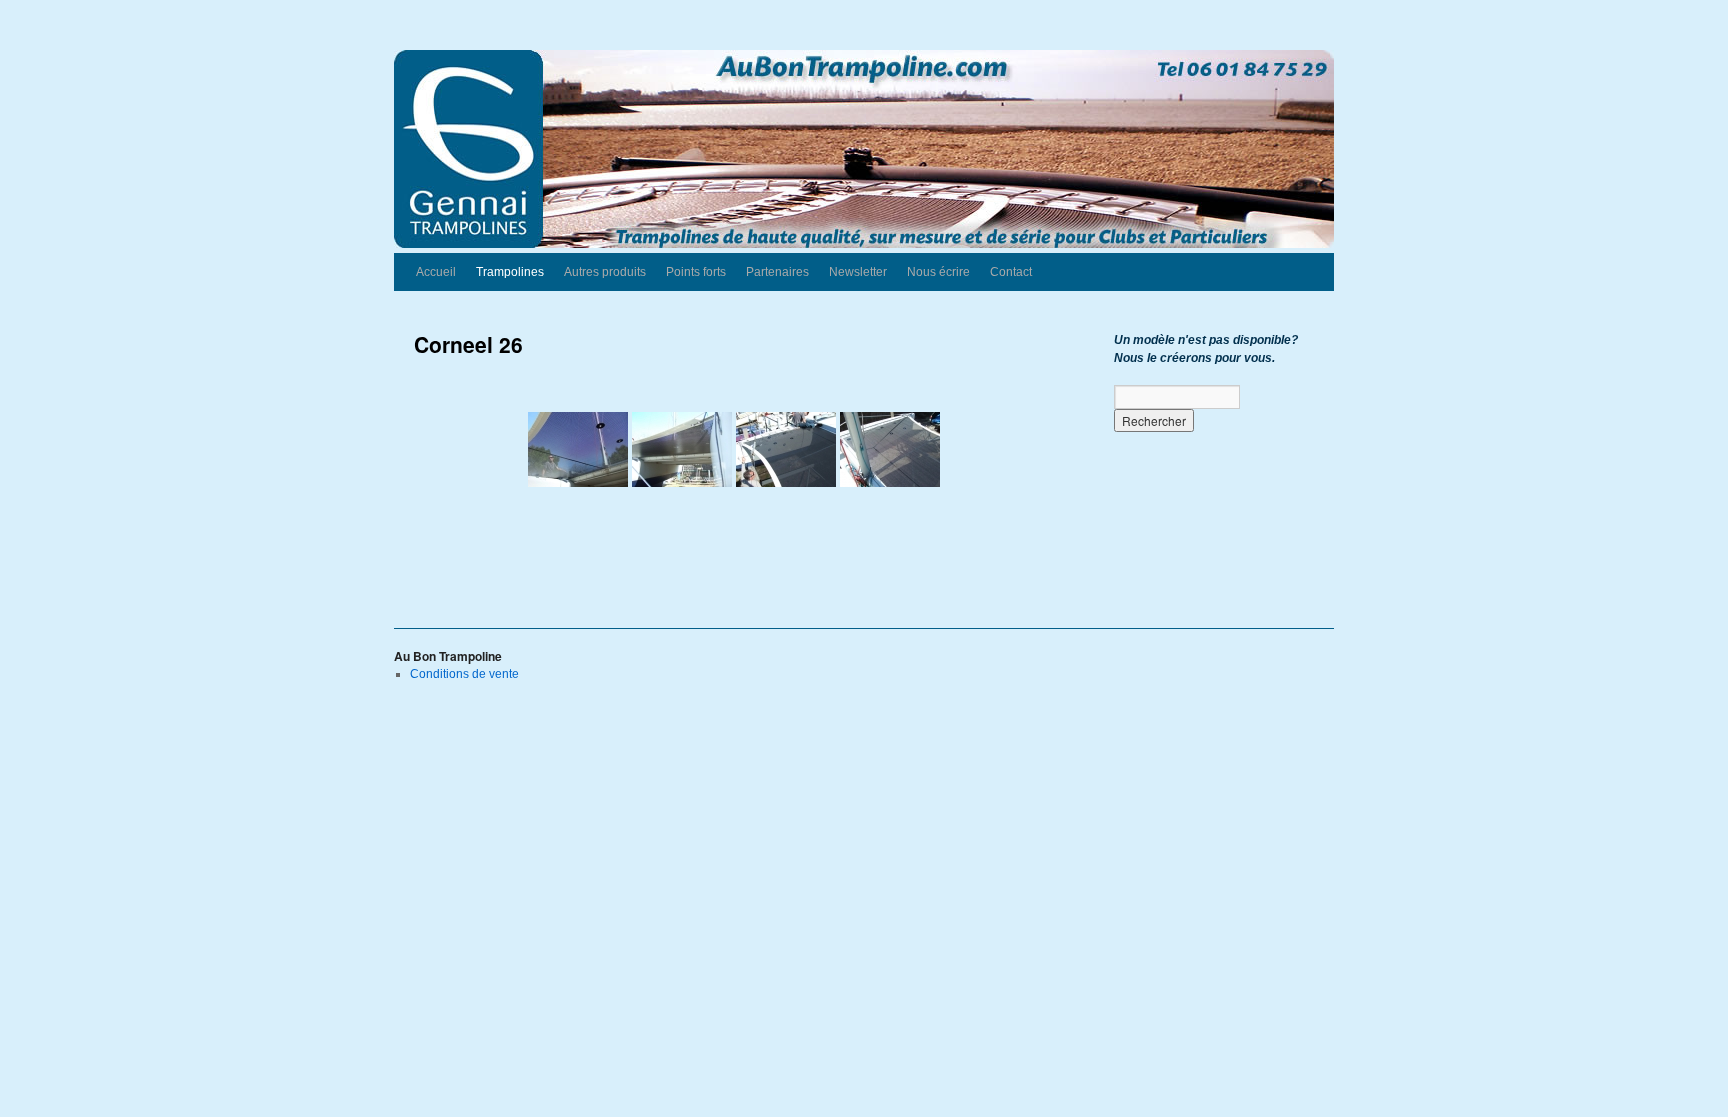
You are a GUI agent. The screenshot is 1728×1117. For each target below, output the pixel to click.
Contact (1011, 272)
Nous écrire (938, 272)
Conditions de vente (464, 674)
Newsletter (858, 272)
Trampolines (510, 272)
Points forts (696, 272)
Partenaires (777, 272)
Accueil (436, 272)
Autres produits (605, 272)
